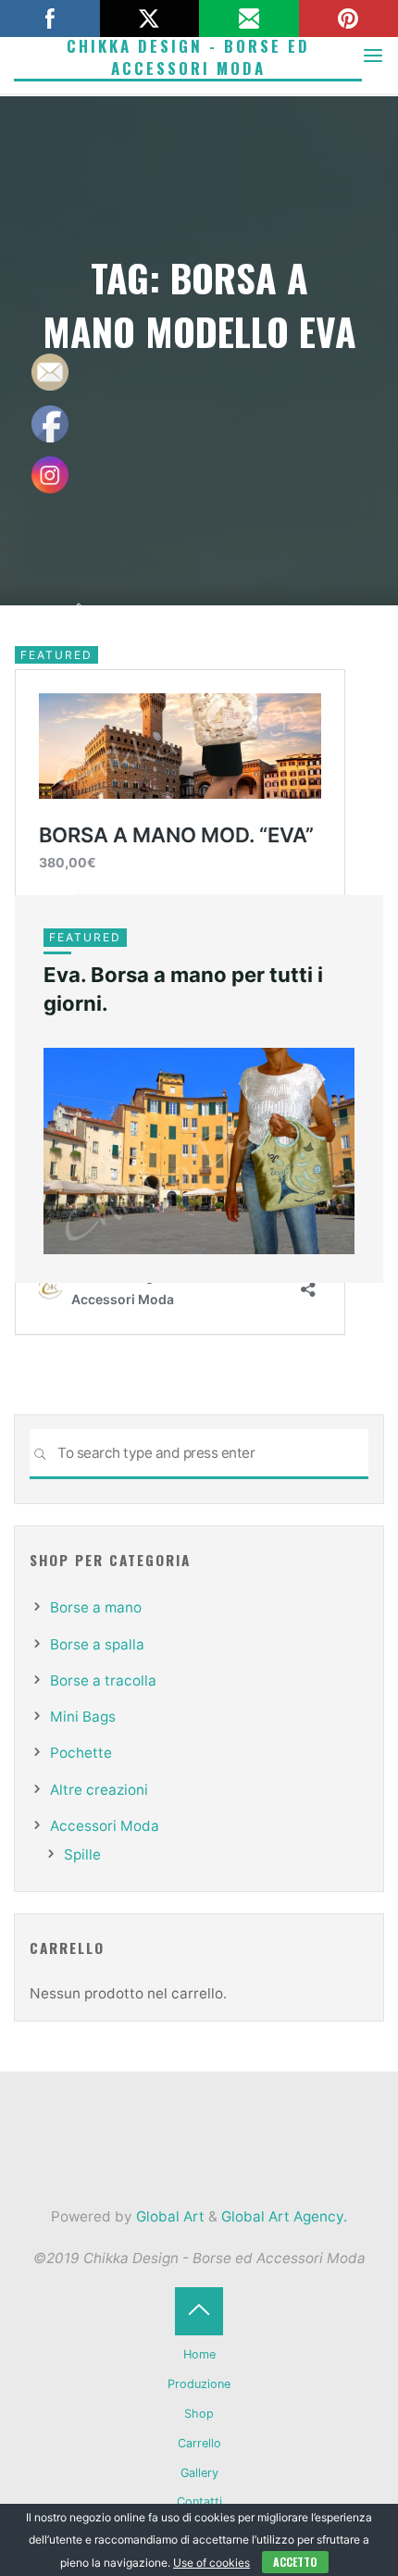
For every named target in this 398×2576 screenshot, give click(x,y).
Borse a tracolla (103, 1680)
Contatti (199, 2501)
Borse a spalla (97, 1644)
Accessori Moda (105, 1826)
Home (199, 2354)
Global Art (168, 2216)
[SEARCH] (40, 1454)
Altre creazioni (99, 1790)
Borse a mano (96, 1607)
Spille (82, 1854)
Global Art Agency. (284, 2216)
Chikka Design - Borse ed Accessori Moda (188, 57)
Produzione (199, 2384)
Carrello (199, 2443)
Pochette (81, 1753)
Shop (199, 2414)
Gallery (199, 2473)
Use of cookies (211, 2563)
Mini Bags (83, 1717)
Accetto (295, 2562)
